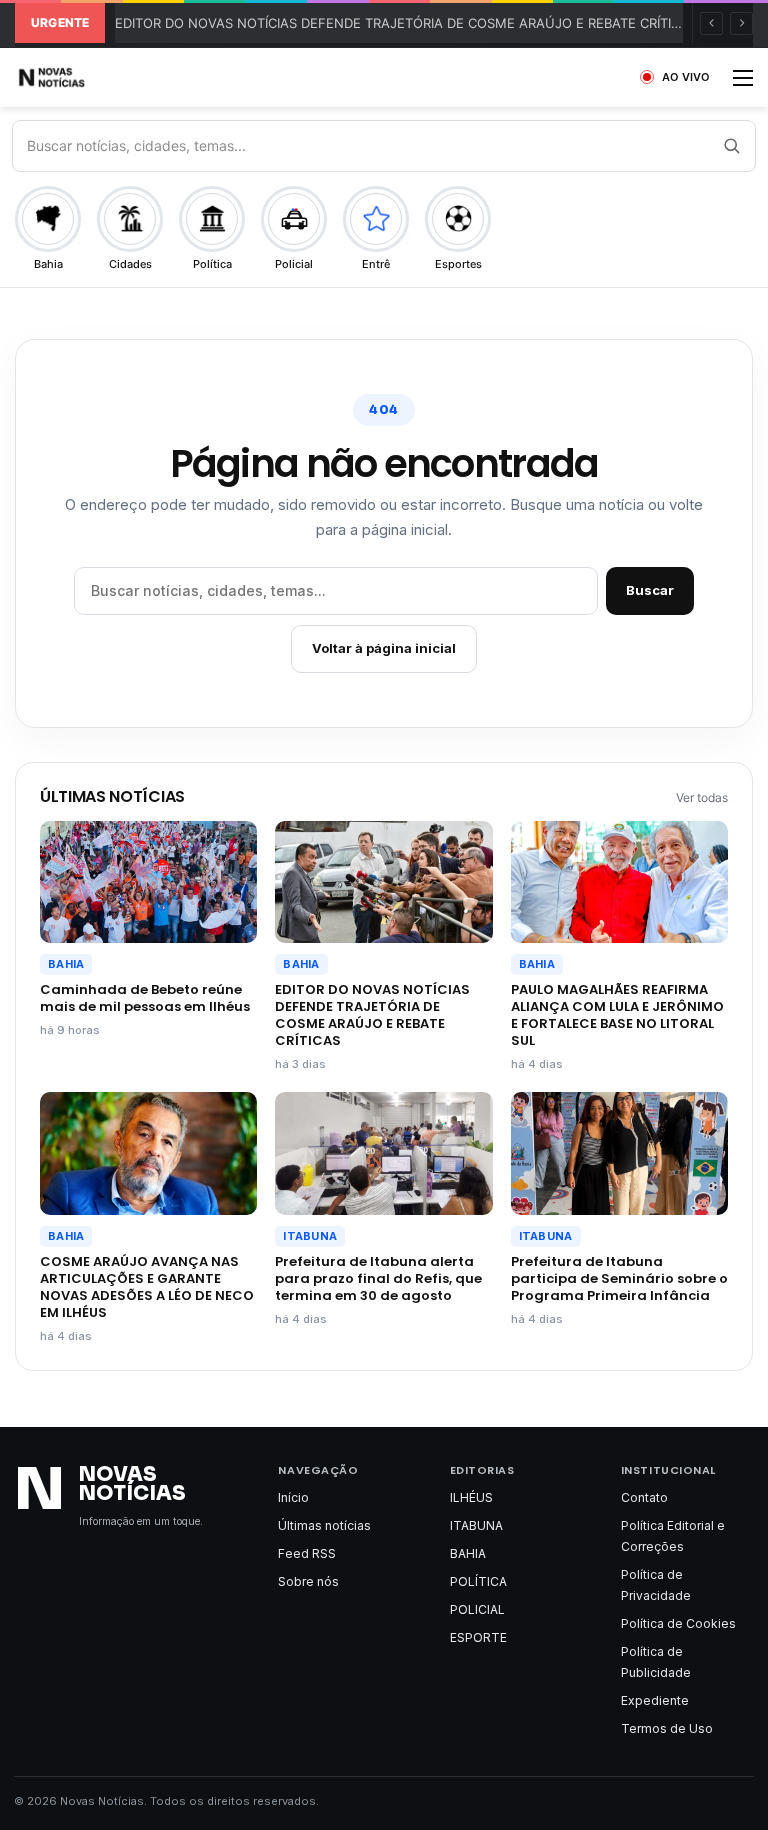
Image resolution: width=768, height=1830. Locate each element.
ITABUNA (310, 1236)
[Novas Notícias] (75, 77)
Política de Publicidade (656, 1662)
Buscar (650, 590)
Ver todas (702, 797)
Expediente (655, 1700)
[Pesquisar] (731, 146)
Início (293, 1497)
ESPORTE (478, 1637)
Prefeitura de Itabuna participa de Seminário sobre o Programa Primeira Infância (619, 1278)
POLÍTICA (478, 1581)
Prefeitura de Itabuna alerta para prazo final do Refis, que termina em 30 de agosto (378, 1278)
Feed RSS (307, 1553)
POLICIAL (477, 1609)
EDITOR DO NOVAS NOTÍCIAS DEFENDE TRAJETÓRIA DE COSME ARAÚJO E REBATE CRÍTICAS (406, 23)
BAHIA (66, 964)
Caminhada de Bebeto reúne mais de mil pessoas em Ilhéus (145, 998)
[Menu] (743, 84)
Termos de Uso (667, 1728)
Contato (644, 1497)
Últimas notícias (324, 1525)
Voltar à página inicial (384, 648)
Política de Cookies (678, 1623)
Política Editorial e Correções (673, 1536)
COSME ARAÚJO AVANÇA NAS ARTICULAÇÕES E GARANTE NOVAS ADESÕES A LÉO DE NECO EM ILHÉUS (147, 1287)
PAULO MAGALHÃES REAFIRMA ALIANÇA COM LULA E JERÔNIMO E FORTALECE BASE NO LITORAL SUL (617, 1015)
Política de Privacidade (656, 1585)
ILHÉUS (471, 1497)
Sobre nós (308, 1581)
